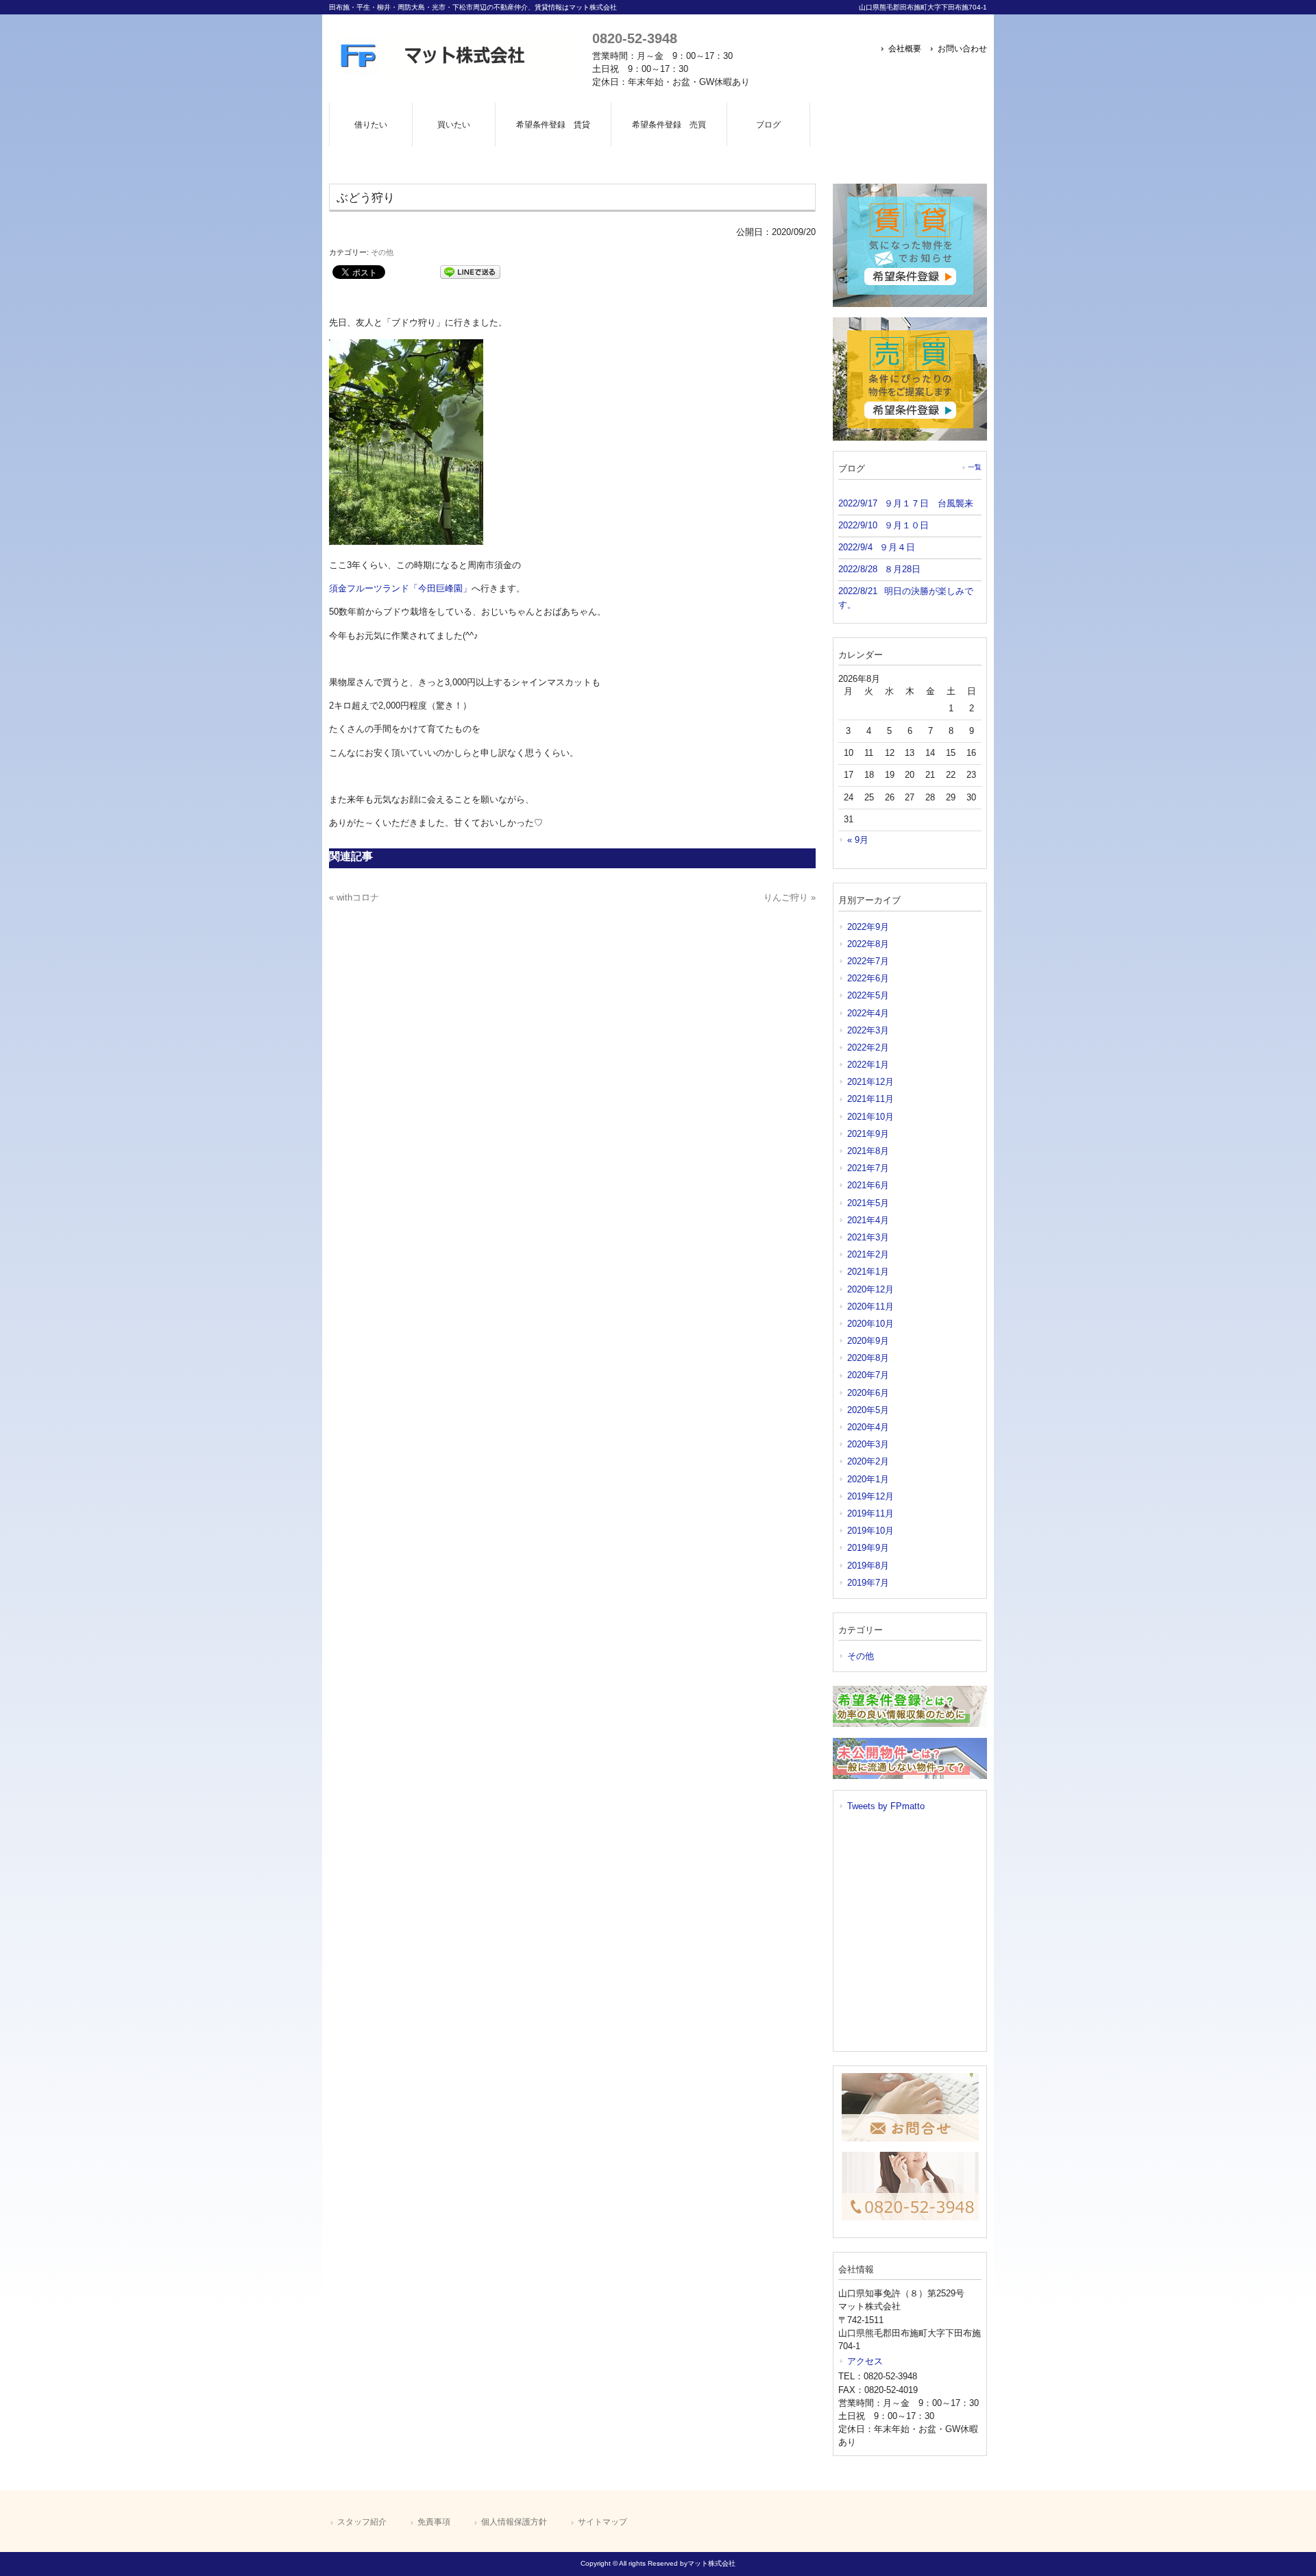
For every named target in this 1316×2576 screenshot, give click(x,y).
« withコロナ (354, 897)
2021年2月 (868, 1254)
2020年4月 (868, 1427)
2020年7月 (868, 1375)
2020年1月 (868, 1479)
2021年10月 (870, 1117)
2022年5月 (868, 995)
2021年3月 (868, 1237)
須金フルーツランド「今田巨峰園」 (400, 588)
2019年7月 (868, 1583)
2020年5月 (868, 1410)
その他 (382, 252)
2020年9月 (868, 1341)
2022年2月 (868, 1047)
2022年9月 (868, 927)
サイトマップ (602, 2522)
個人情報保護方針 (514, 2522)
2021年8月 (868, 1151)
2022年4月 (868, 1013)
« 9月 (858, 840)
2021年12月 (870, 1082)
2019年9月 (868, 1548)
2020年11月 (870, 1307)
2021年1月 (868, 1272)
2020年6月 (868, 1393)
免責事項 (434, 2522)
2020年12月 (870, 1289)
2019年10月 (870, 1531)
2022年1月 (868, 1065)
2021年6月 (868, 1185)
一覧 (975, 467)
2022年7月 (868, 961)
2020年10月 (870, 1324)
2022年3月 (868, 1030)
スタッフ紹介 (362, 2522)
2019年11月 (870, 1513)
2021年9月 (868, 1134)
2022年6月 (868, 978)
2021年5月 (868, 1203)
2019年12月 (870, 1496)
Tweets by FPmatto (886, 1806)
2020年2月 (868, 1461)
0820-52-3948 (635, 38)
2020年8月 (868, 1358)
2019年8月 (868, 1566)
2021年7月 (868, 1168)
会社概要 (905, 49)
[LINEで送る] (470, 271)
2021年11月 (870, 1099)
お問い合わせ (962, 49)
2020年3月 (868, 1444)
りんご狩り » (790, 897)
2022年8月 (868, 944)
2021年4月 (868, 1220)
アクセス (865, 2361)
